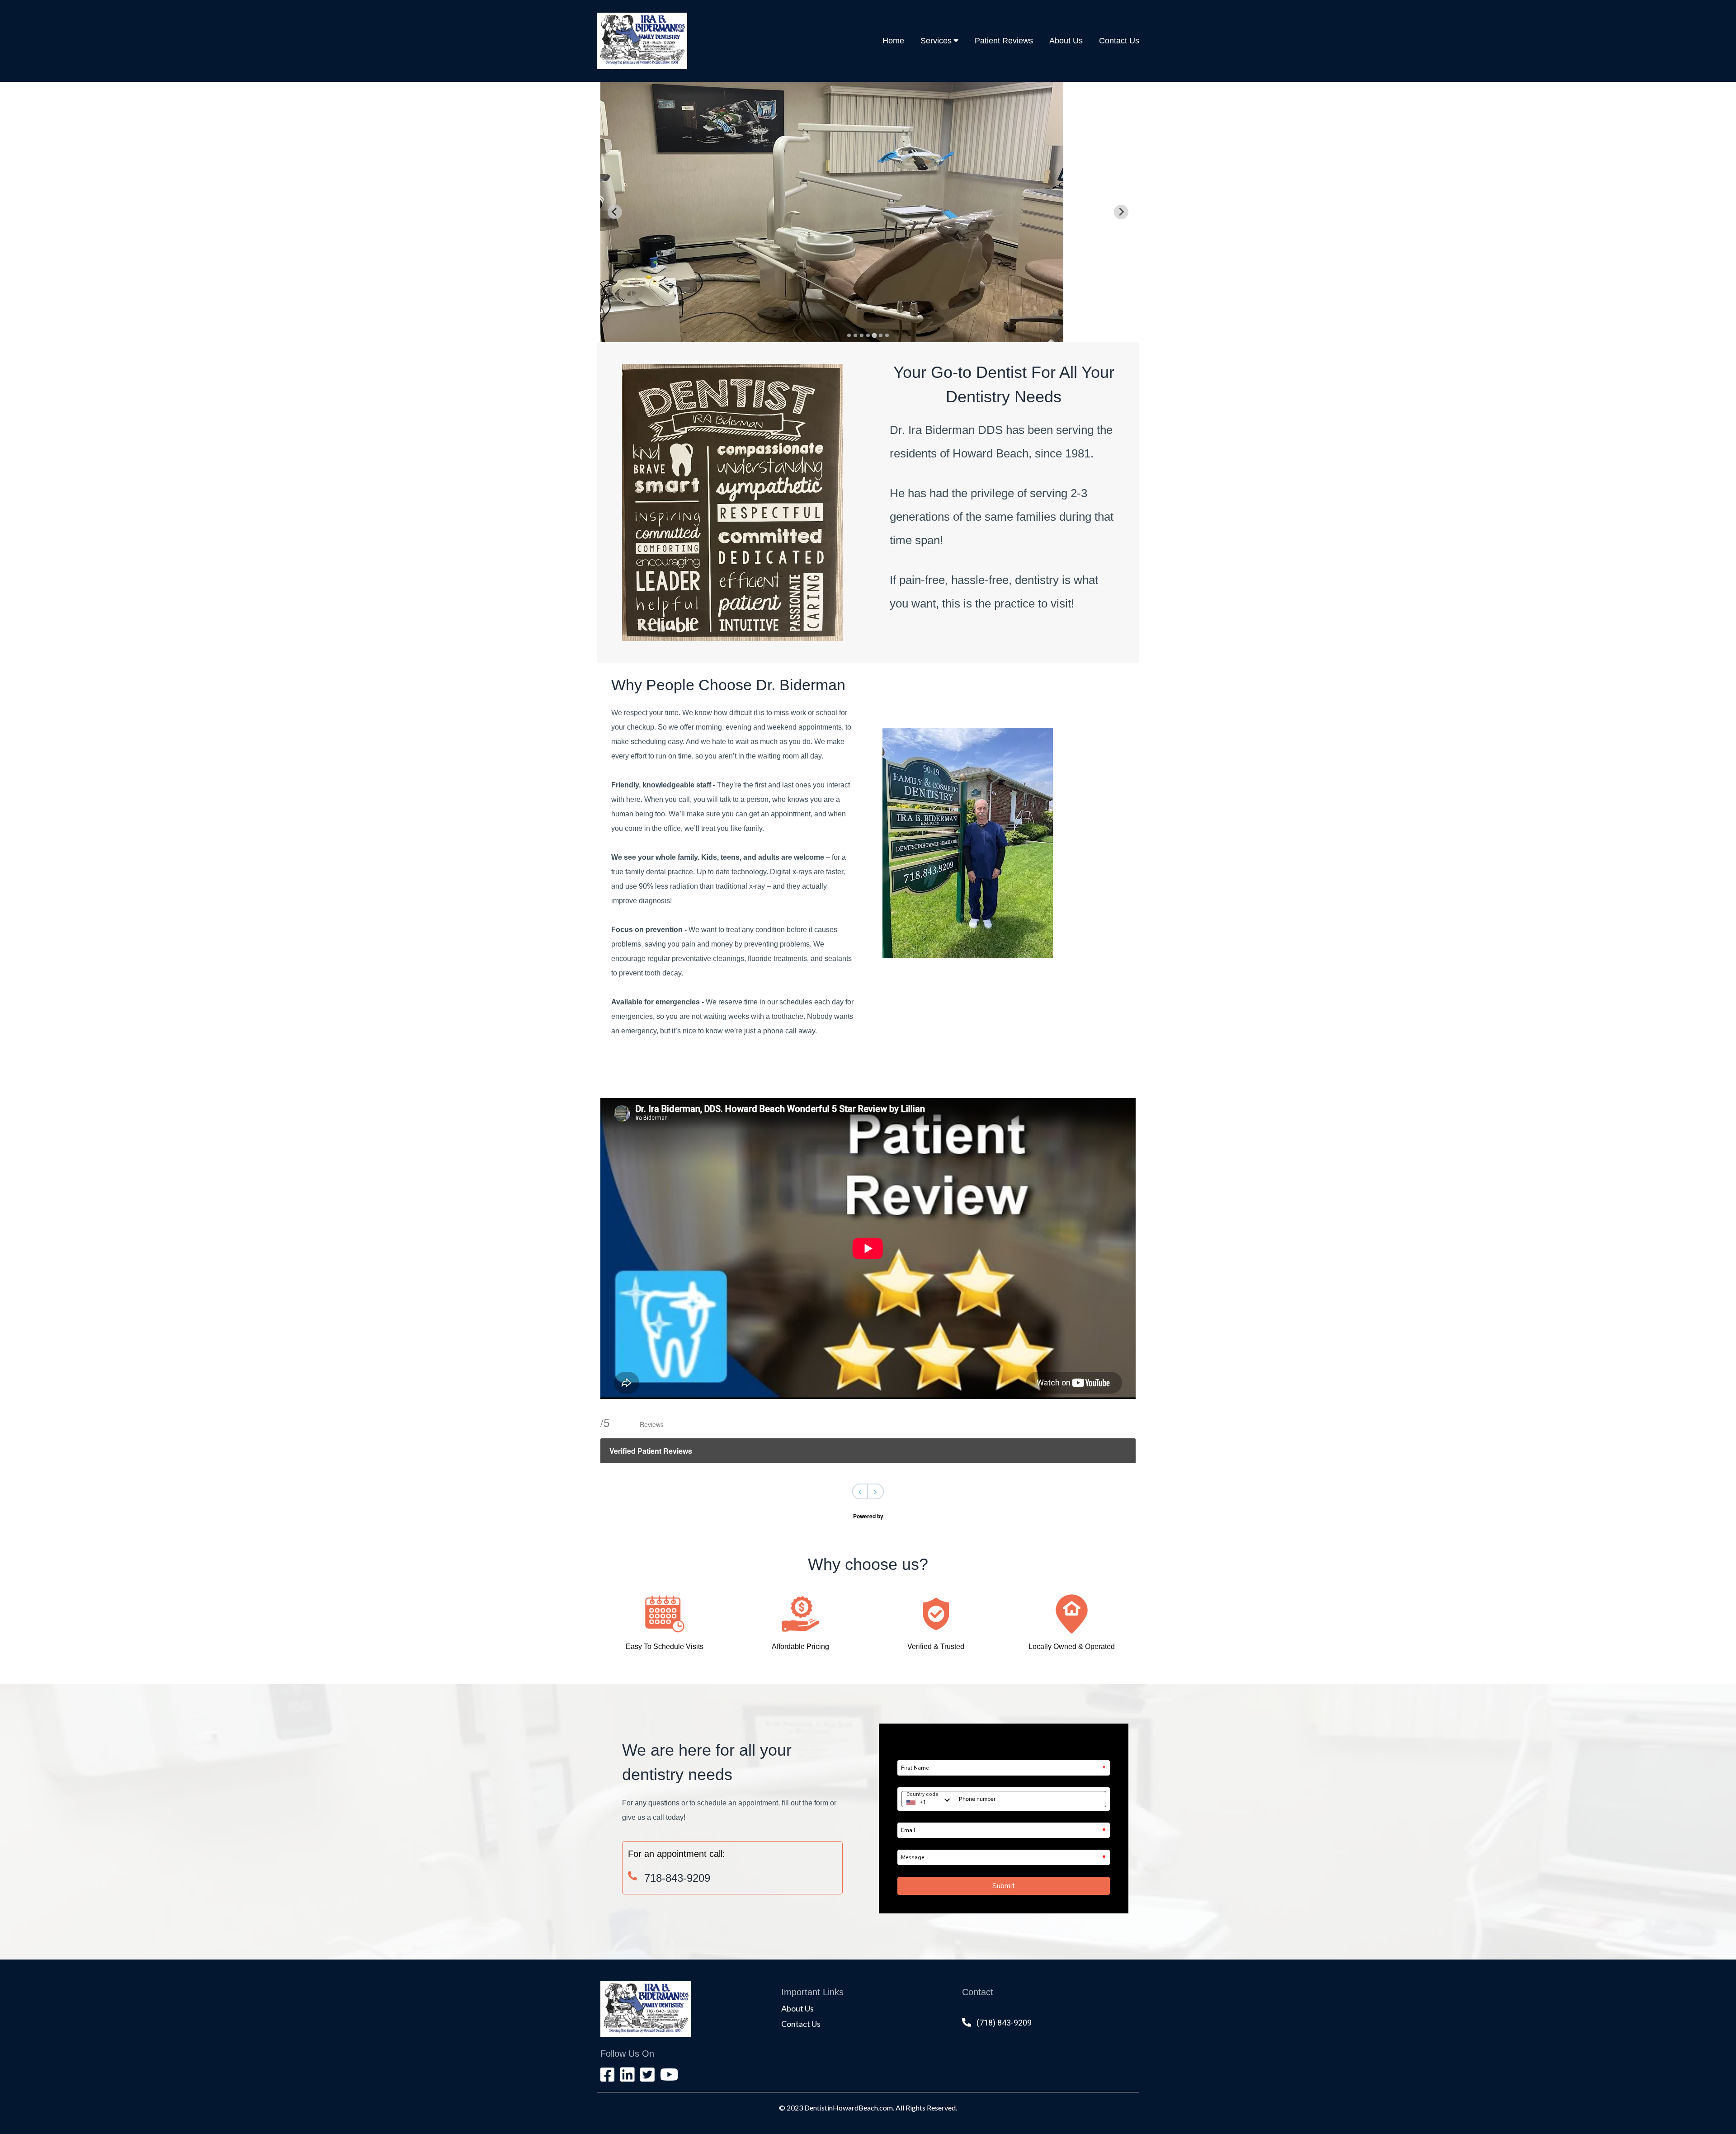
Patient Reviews (1004, 41)
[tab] (849, 335)
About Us (1066, 41)
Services (936, 41)
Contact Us (1119, 41)
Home (893, 41)
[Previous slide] (615, 212)
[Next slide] (1121, 212)
